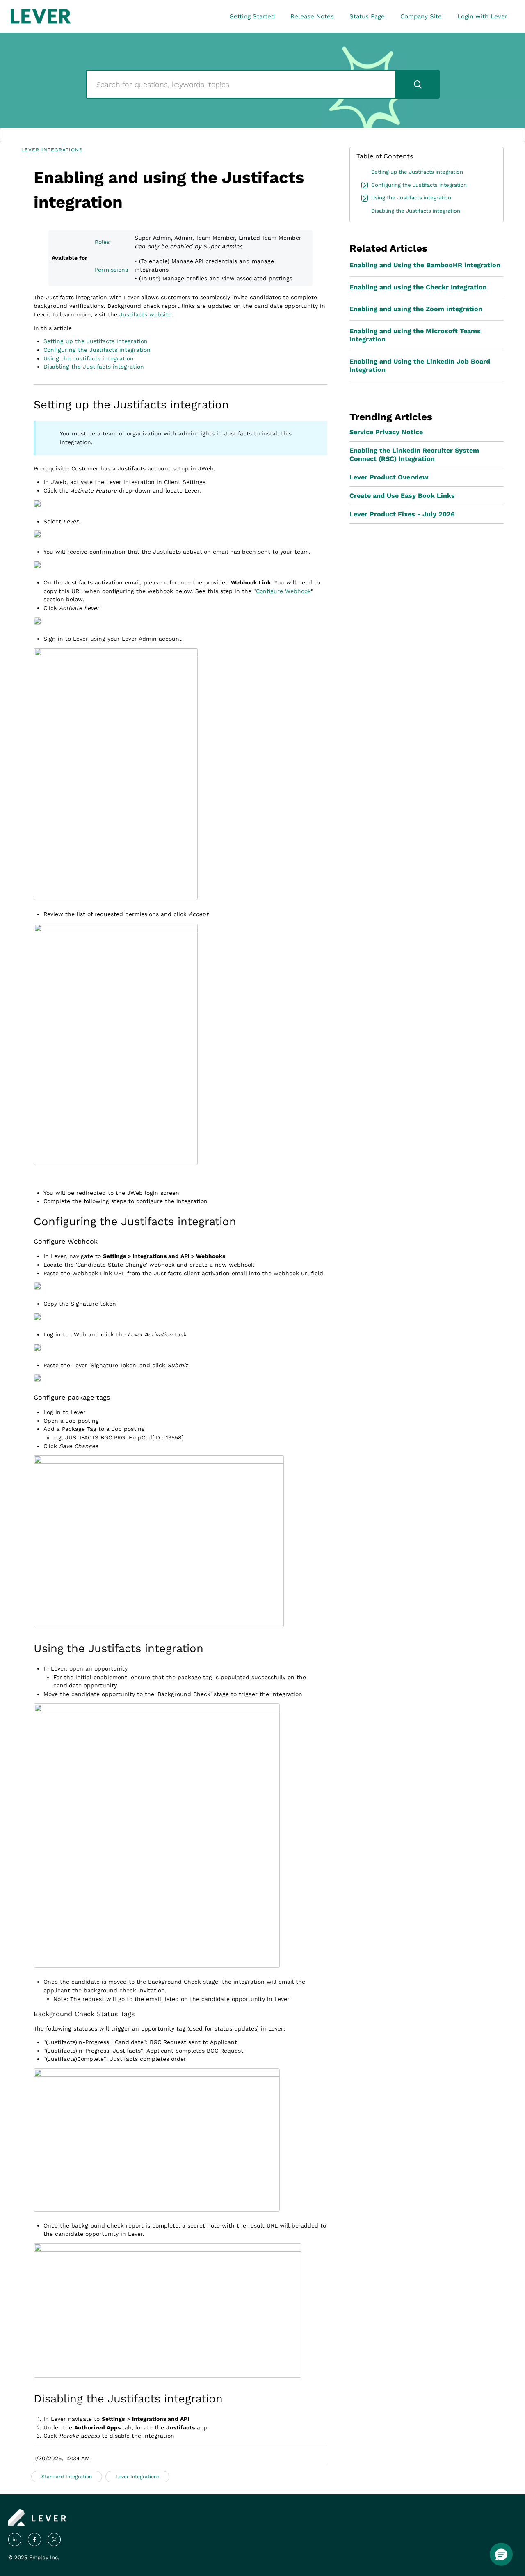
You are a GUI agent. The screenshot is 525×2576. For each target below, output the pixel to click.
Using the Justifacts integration (89, 358)
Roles (102, 242)
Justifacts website (145, 314)
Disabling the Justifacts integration (94, 367)
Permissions (111, 270)
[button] (501, 2554)
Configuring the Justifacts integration (97, 350)
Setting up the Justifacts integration (96, 341)
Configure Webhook (283, 591)
